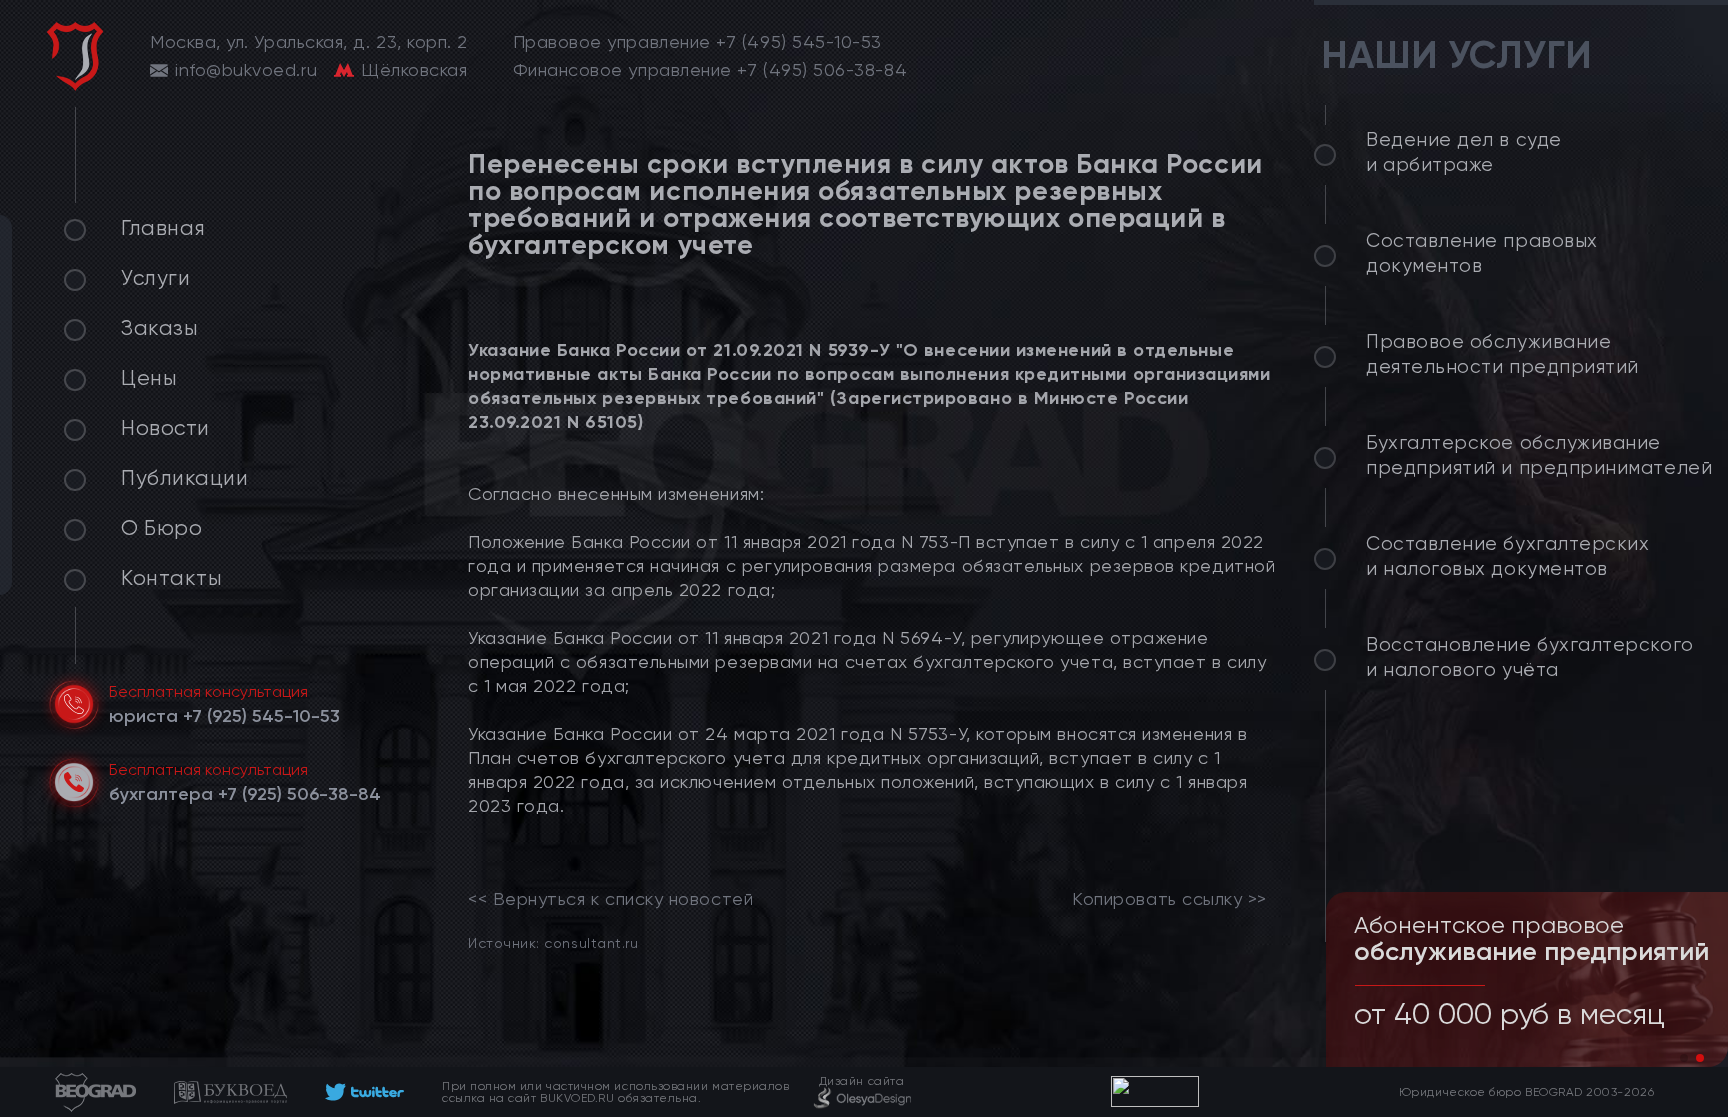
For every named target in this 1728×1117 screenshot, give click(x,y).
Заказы (159, 328)
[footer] (364, 1092)
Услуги (155, 278)
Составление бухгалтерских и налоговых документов (1508, 556)
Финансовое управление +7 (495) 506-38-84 (710, 70)
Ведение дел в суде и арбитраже (1464, 152)
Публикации (184, 478)
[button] (1684, 1058)
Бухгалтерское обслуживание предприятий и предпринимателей (1539, 455)
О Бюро (161, 528)
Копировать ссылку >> (1169, 899)
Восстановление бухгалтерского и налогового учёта (1530, 657)
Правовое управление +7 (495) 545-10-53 (698, 42)
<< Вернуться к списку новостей (610, 899)
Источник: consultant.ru (553, 942)
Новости (165, 428)
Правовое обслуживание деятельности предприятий (1502, 354)
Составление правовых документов (1482, 253)
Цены (149, 378)
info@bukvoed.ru (246, 70)
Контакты (171, 578)
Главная (163, 228)
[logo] (75, 56)
